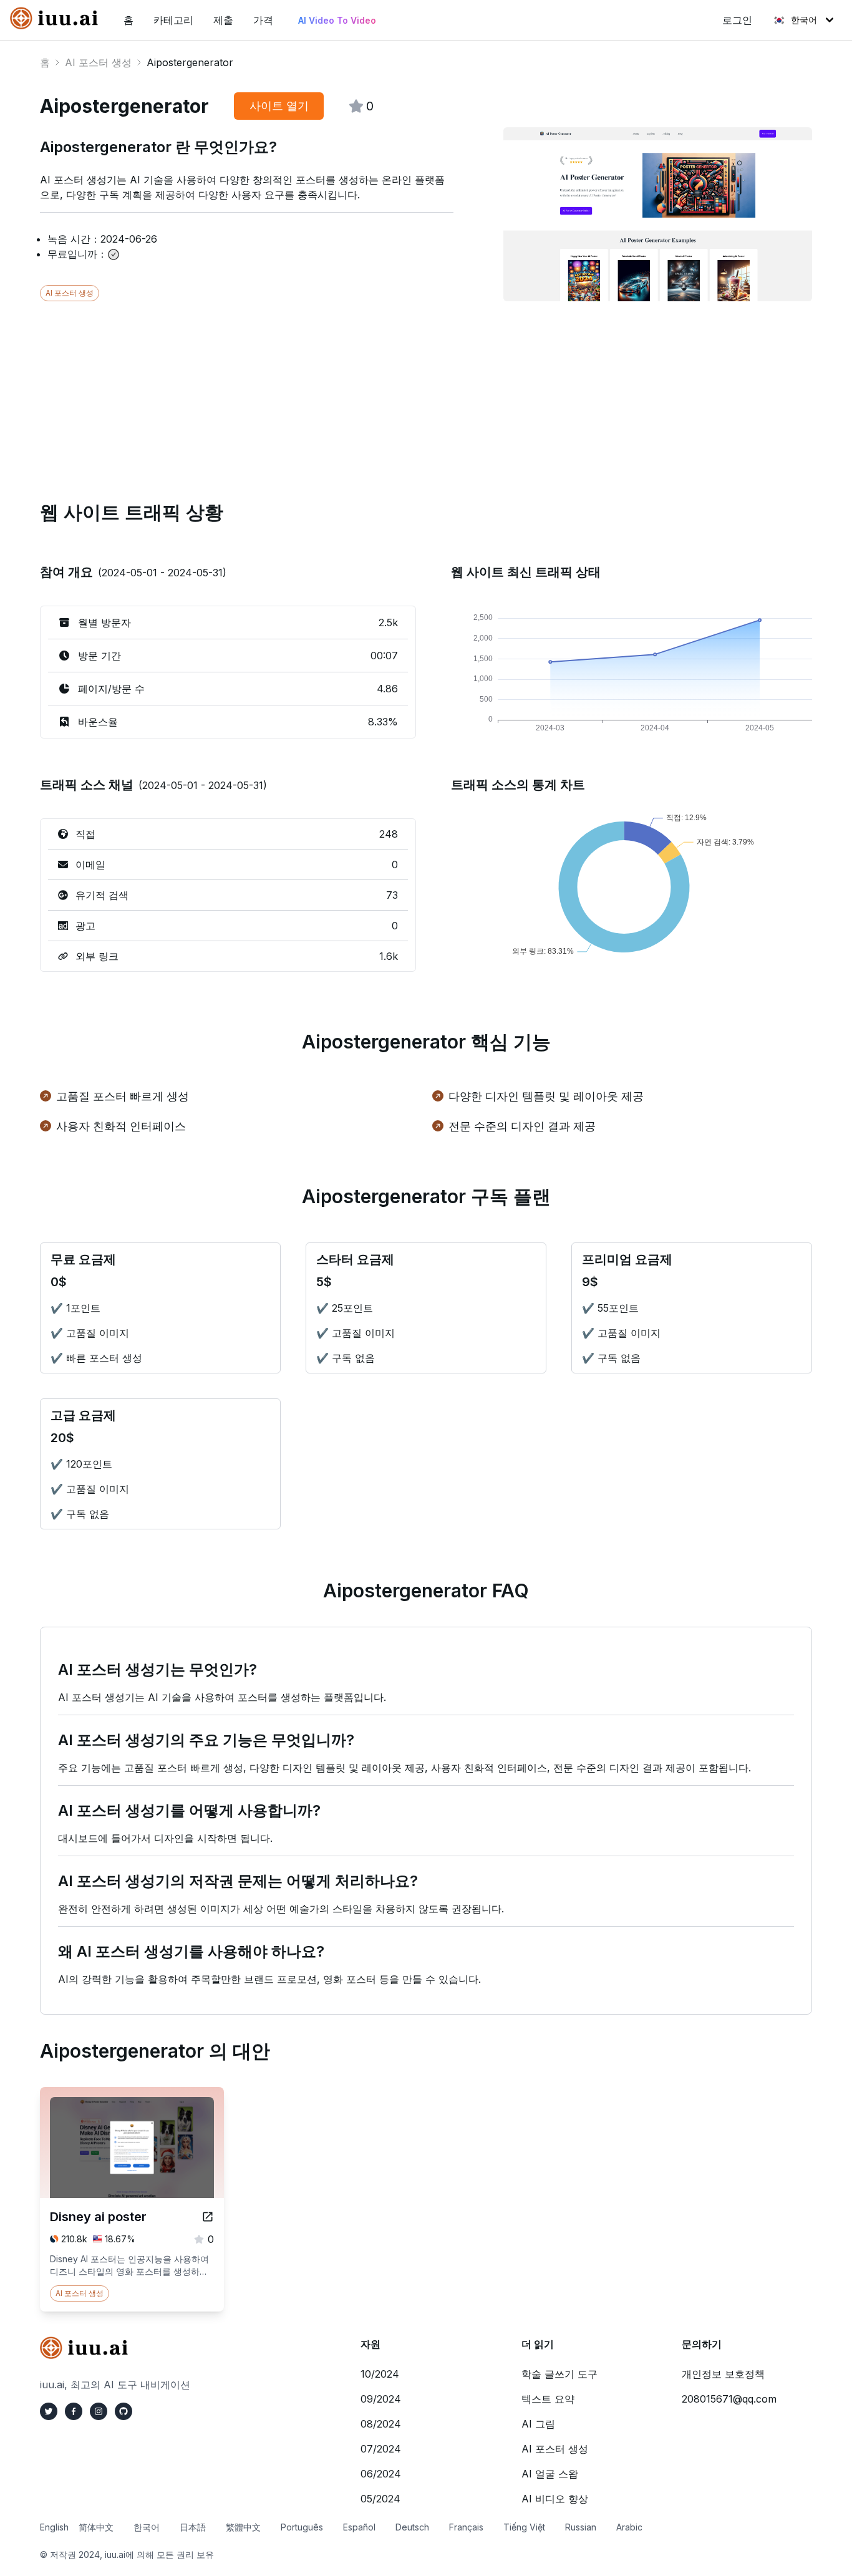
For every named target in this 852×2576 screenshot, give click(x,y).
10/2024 (380, 2374)
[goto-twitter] (49, 2411)
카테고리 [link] (173, 20)
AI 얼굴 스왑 (550, 2474)
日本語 (193, 2527)
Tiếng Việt (524, 2527)
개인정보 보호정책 (723, 2374)
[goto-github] (123, 2411)
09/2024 (381, 2399)
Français (466, 2527)
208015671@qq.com (729, 2399)
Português (302, 2527)
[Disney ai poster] (208, 2217)
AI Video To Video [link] (337, 20)
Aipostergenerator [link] (190, 62)
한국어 (804, 20)
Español (359, 2527)
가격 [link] (263, 20)
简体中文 (96, 2527)
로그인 (737, 20)
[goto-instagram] (99, 2411)
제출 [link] (223, 20)
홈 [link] (128, 20)
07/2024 (381, 2449)
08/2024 (381, 2424)
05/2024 (380, 2499)
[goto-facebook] (74, 2411)
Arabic (629, 2527)
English (54, 2527)
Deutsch (412, 2527)
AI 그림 (538, 2424)
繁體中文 (243, 2527)
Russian (581, 2527)
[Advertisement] (414, 389)
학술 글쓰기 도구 (559, 2374)
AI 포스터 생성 (98, 62)
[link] (57, 18)
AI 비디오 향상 (555, 2499)
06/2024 (381, 2474)
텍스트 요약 (548, 2399)
